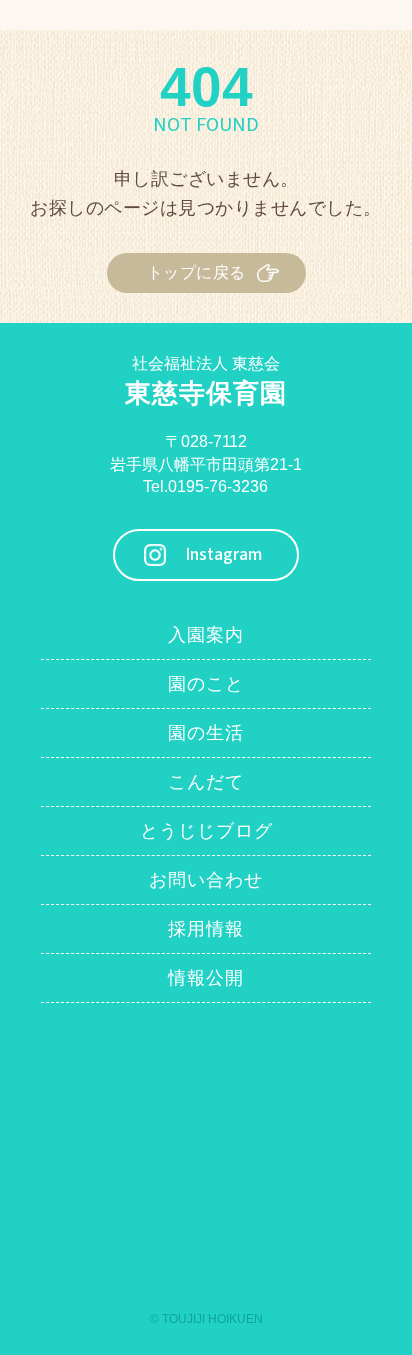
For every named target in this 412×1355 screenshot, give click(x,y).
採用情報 (206, 929)
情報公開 (206, 978)
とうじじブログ (206, 831)
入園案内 (206, 635)
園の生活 (206, 733)
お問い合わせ (206, 880)
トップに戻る (196, 272)
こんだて (206, 782)
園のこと (206, 684)
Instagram (223, 554)
